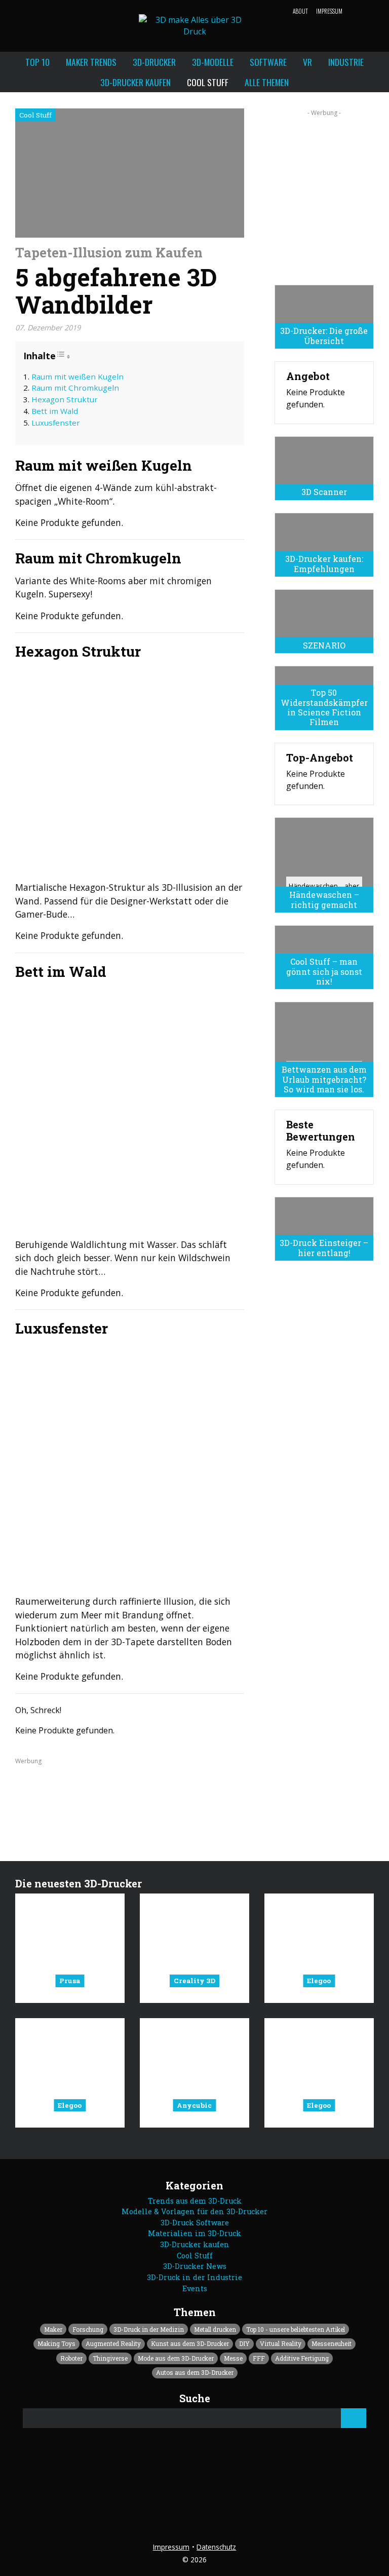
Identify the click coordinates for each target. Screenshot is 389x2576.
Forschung (88, 2329)
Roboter (71, 2358)
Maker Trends (91, 62)
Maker (53, 2329)
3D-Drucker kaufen (135, 82)
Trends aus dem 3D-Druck (195, 2201)
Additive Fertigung (302, 2358)
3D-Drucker (154, 62)
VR (307, 62)
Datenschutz (216, 2547)
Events (195, 2288)
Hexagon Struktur (65, 399)
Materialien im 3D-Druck (194, 2233)
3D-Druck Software (195, 2223)
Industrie (346, 62)
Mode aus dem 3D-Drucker (176, 2358)
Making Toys (56, 2343)
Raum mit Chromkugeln (75, 388)
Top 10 (37, 62)
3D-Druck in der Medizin (149, 2329)
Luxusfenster (56, 423)
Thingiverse (110, 2358)
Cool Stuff (208, 82)
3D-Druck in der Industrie (194, 2277)
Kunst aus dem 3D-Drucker (190, 2343)
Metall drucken (215, 2329)
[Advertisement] (324, 194)
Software (268, 62)
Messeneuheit (332, 2343)
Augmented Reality (113, 2343)
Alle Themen (267, 82)
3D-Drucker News (195, 2266)
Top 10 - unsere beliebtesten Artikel (296, 2329)
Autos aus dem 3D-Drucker (195, 2372)
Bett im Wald (55, 411)
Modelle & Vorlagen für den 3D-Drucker (194, 2211)
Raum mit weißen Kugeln (77, 376)
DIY (244, 2343)
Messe (233, 2358)
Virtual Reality (281, 2343)
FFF (259, 2358)
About (300, 11)
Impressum (329, 11)
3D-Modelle (213, 62)
